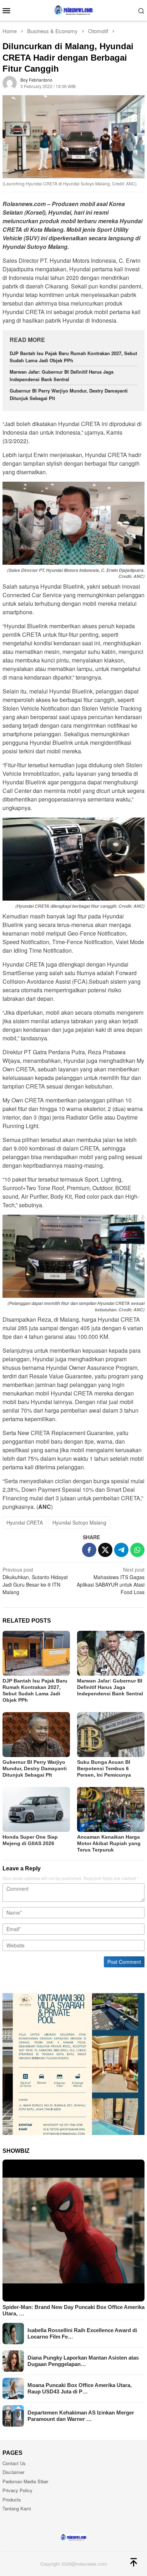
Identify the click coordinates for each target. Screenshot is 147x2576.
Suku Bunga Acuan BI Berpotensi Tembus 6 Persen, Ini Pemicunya (104, 1768)
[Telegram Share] (121, 1550)
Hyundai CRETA (25, 1522)
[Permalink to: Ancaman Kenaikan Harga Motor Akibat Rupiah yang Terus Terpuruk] (111, 1809)
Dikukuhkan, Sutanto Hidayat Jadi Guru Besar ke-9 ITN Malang (35, 1581)
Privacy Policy (17, 2490)
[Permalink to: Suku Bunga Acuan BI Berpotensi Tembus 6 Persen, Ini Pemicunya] (111, 1735)
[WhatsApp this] (137, 1550)
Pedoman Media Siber (25, 2481)
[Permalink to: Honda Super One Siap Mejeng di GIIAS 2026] (36, 1809)
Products (12, 2500)
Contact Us (14, 2463)
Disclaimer (13, 2472)
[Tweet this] (105, 1550)
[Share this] (89, 1550)
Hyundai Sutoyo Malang (79, 1522)
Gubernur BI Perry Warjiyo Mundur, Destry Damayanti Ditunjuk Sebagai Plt (35, 1768)
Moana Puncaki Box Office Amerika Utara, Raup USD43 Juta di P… (80, 2388)
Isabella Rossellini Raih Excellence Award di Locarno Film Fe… (82, 2333)
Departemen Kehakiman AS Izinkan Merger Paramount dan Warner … (81, 2416)
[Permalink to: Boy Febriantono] (10, 82)
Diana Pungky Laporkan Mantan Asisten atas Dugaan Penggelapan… (83, 2361)
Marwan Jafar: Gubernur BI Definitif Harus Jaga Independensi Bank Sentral (62, 375)
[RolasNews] (73, 10)
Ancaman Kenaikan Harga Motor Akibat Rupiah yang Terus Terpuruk (109, 1843)
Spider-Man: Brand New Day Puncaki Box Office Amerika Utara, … (73, 2310)
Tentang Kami (17, 2508)
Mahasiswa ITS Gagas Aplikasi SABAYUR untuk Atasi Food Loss (111, 1581)
